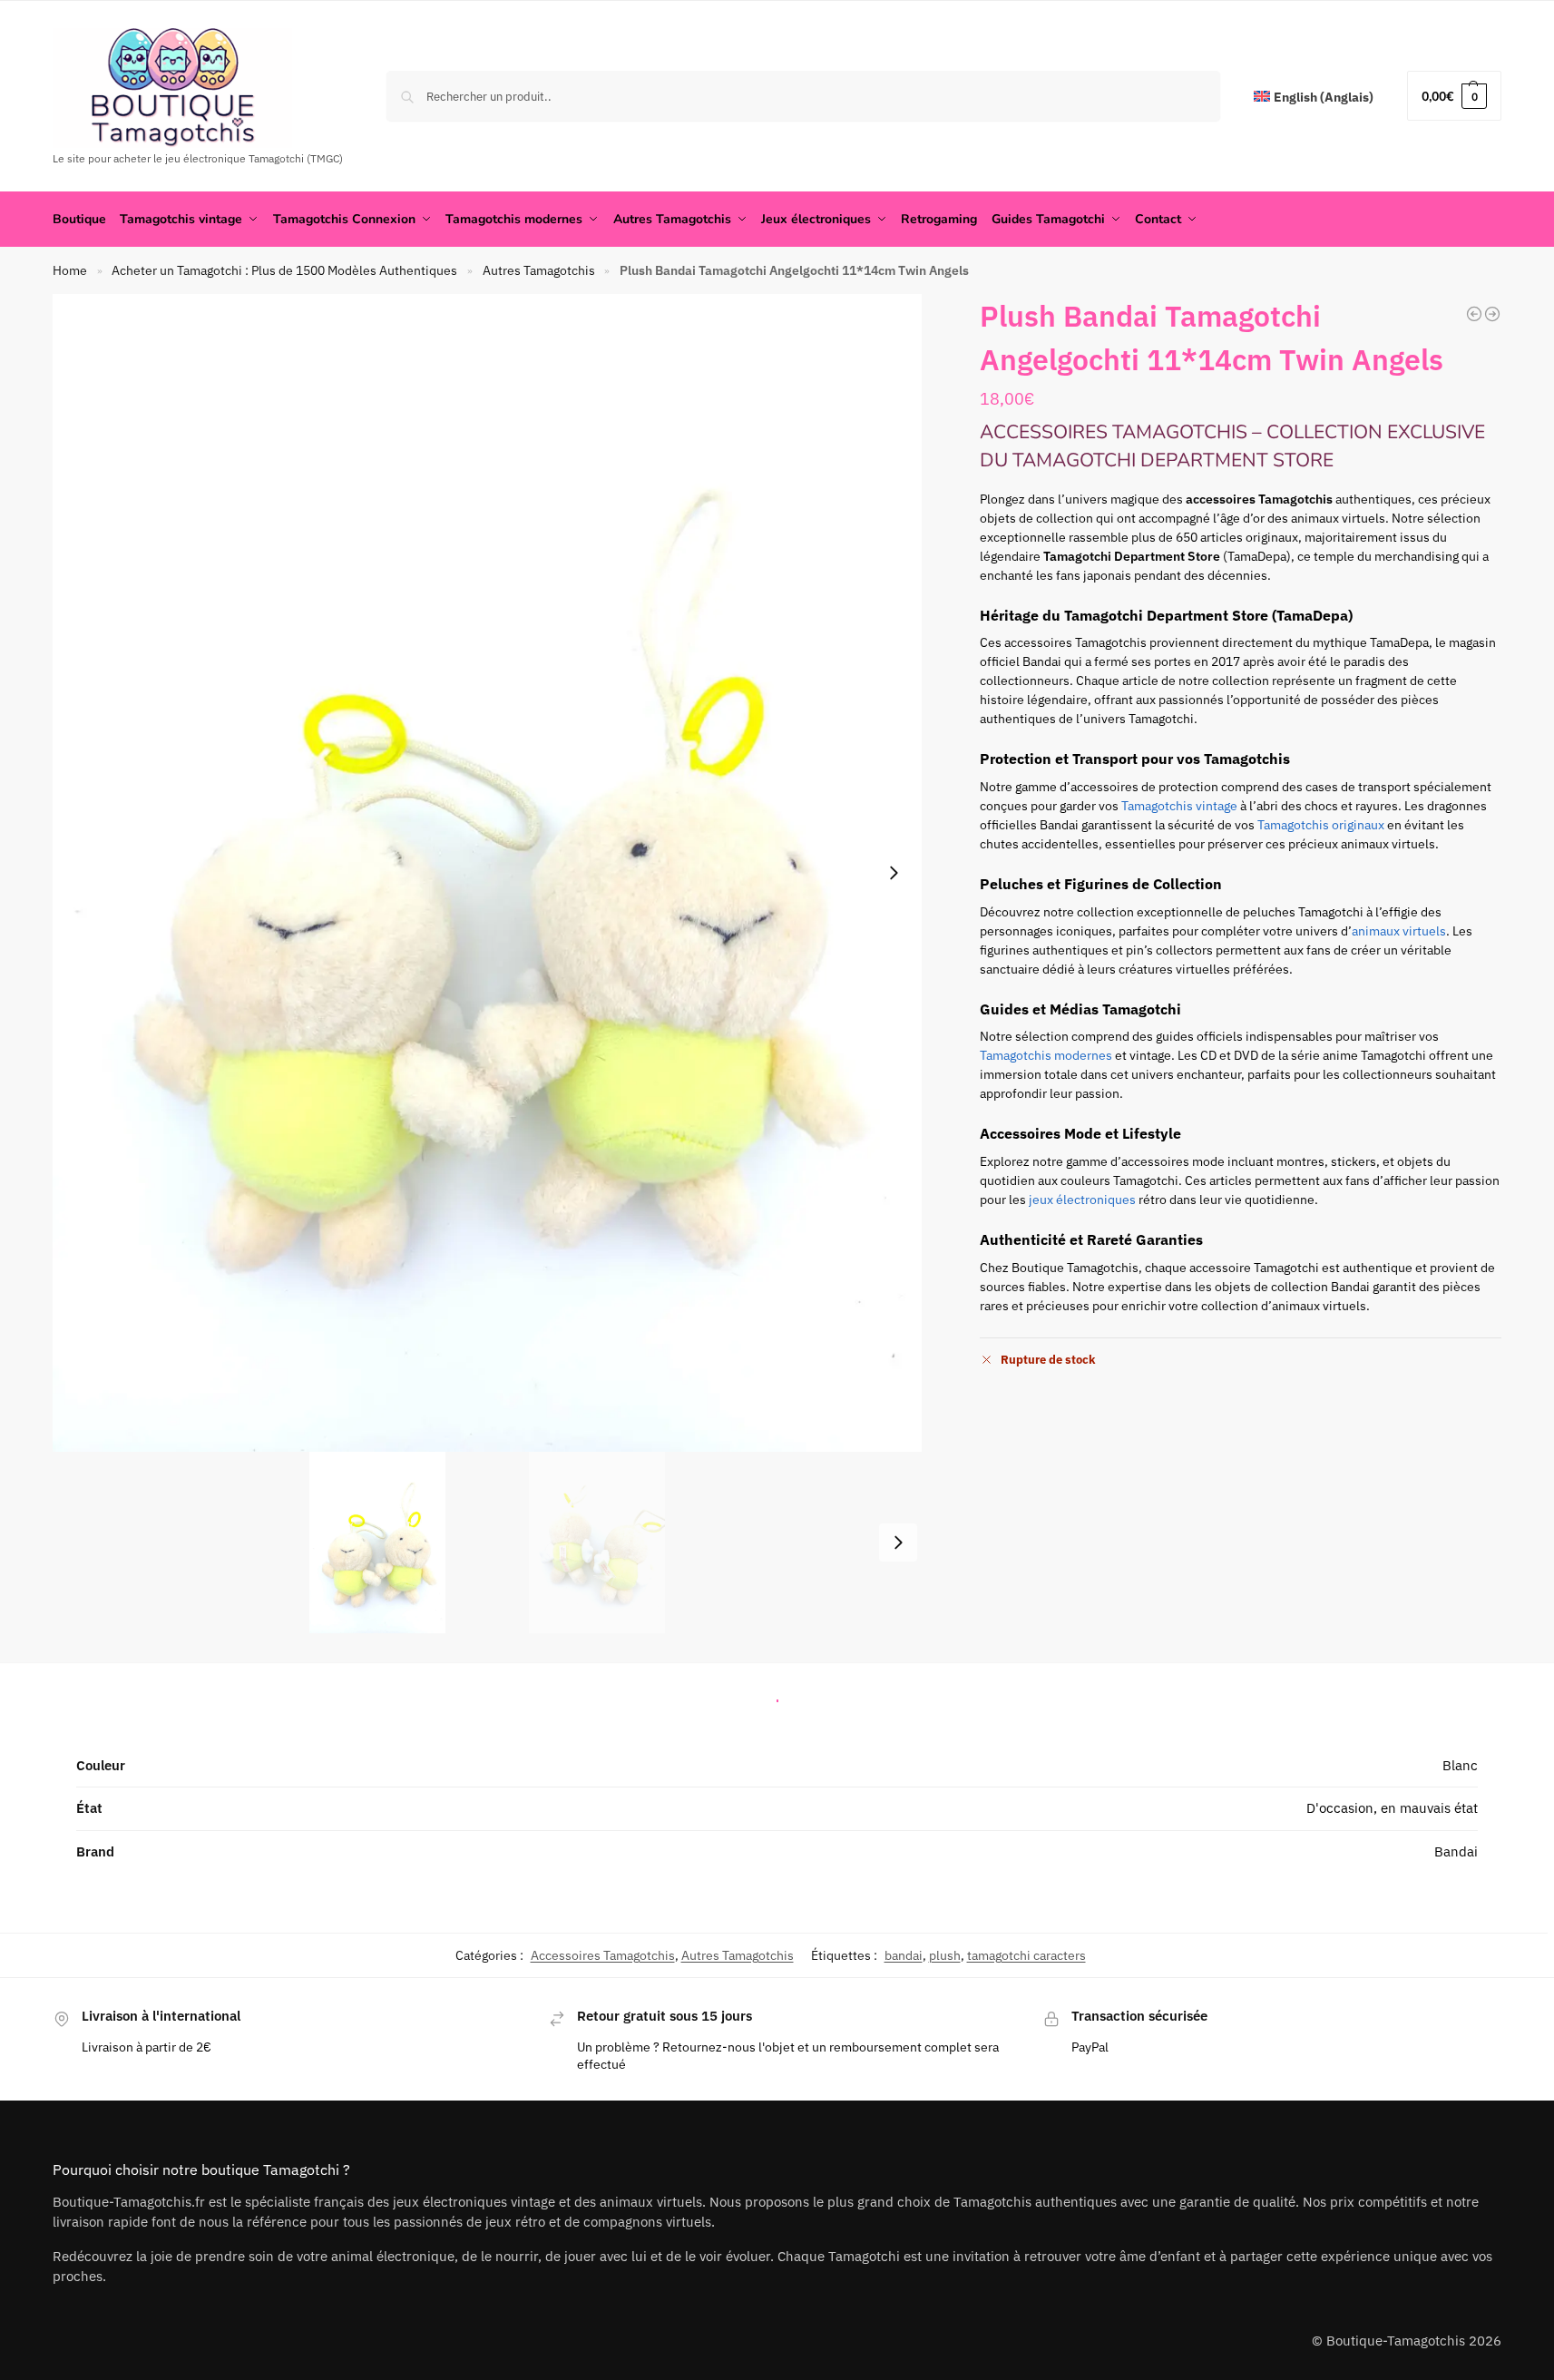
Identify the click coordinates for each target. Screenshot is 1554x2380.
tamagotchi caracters (1026, 1955)
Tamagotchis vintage (1179, 806)
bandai (904, 1955)
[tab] (777, 1696)
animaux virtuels (1399, 931)
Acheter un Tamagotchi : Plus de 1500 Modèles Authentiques (284, 270)
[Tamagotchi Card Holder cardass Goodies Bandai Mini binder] (1492, 314)
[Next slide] (894, 873)
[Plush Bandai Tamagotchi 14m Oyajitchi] (1474, 314)
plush (945, 1955)
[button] (1454, 96)
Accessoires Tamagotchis (603, 1955)
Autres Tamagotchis (539, 270)
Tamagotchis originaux (1321, 825)
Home (70, 270)
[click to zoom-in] (487, 873)
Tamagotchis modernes (1046, 1055)
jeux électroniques (1082, 1200)
